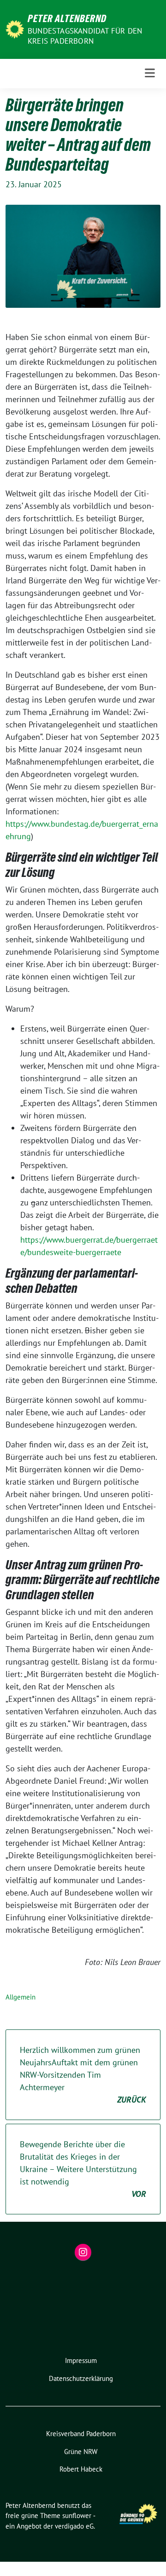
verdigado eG (74, 2526)
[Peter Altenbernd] (15, 28)
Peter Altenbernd (67, 18)
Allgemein (21, 1997)
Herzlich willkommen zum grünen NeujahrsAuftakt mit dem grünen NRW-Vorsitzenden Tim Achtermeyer (83, 2075)
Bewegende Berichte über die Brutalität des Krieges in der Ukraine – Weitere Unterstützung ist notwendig (83, 2169)
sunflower (77, 2515)
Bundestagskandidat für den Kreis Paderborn (85, 36)
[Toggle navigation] (150, 73)
